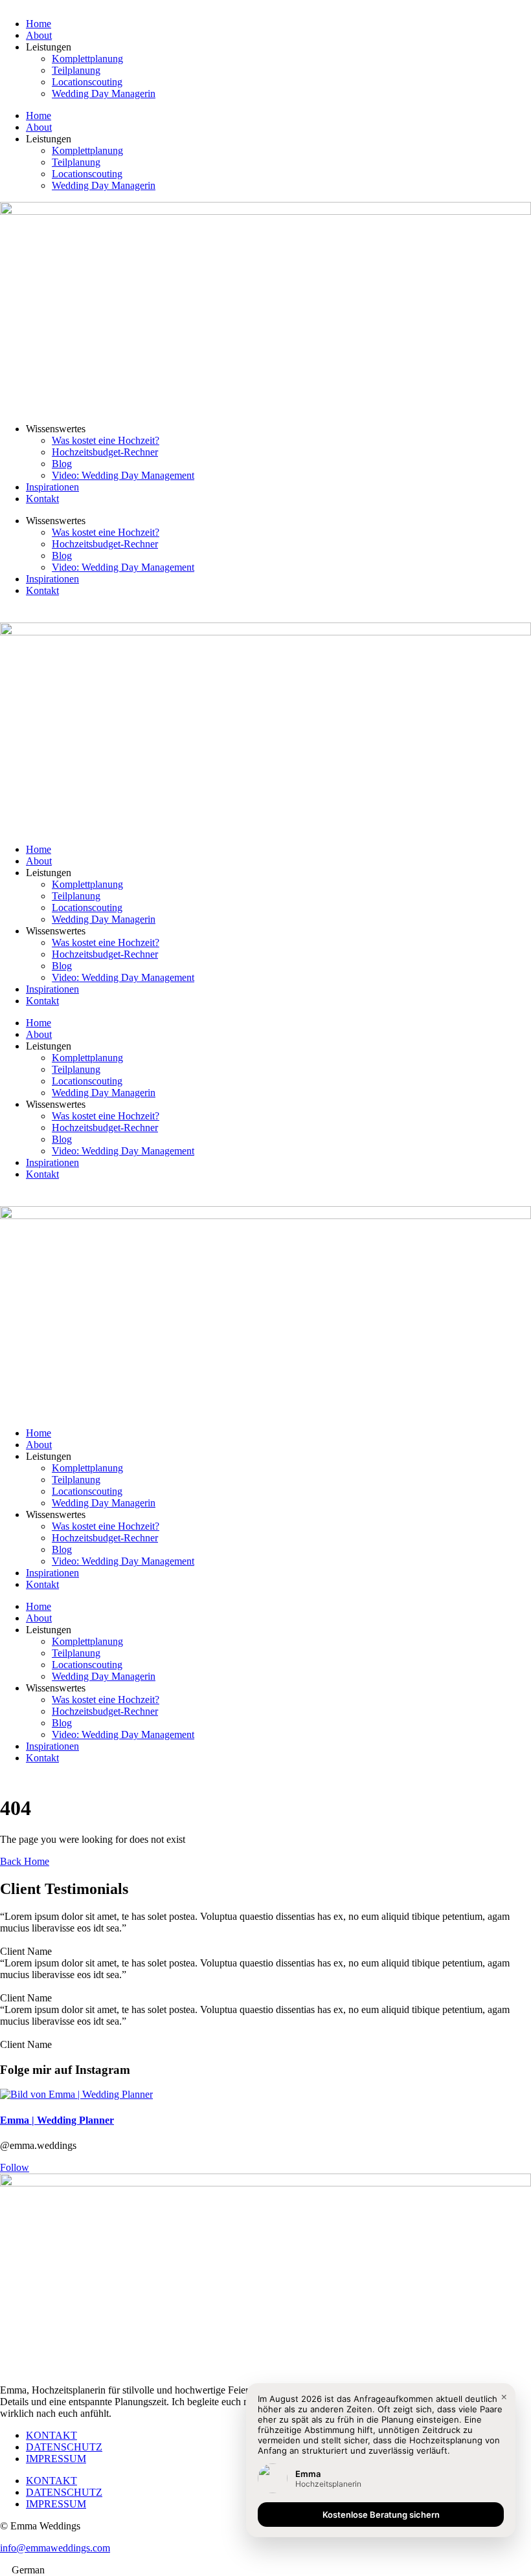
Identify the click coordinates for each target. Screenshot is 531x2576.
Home (39, 24)
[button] (265, 2570)
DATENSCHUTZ (64, 2447)
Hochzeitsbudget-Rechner (105, 452)
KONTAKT (51, 2435)
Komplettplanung (87, 59)
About (39, 35)
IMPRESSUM (56, 2459)
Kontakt (42, 499)
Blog (62, 464)
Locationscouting (87, 82)
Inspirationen (52, 487)
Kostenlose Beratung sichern (381, 2515)
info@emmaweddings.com (55, 2548)
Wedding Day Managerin (104, 94)
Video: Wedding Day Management (123, 475)
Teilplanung (76, 70)
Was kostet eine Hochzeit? (106, 440)
